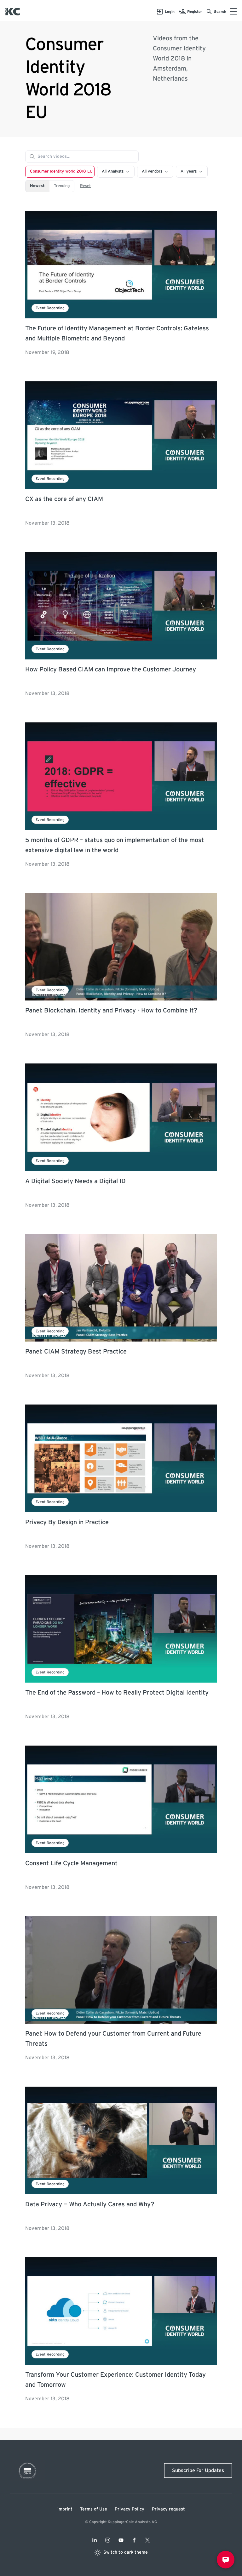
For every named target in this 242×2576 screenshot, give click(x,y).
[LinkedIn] (95, 2540)
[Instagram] (108, 2540)
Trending (62, 186)
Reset (85, 186)
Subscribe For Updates (198, 2471)
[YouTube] (121, 2540)
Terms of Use (94, 2509)
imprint (65, 2509)
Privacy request (168, 2509)
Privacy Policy (130, 2509)
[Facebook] (134, 2540)
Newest (37, 186)
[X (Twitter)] (147, 2540)
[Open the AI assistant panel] (226, 2560)
